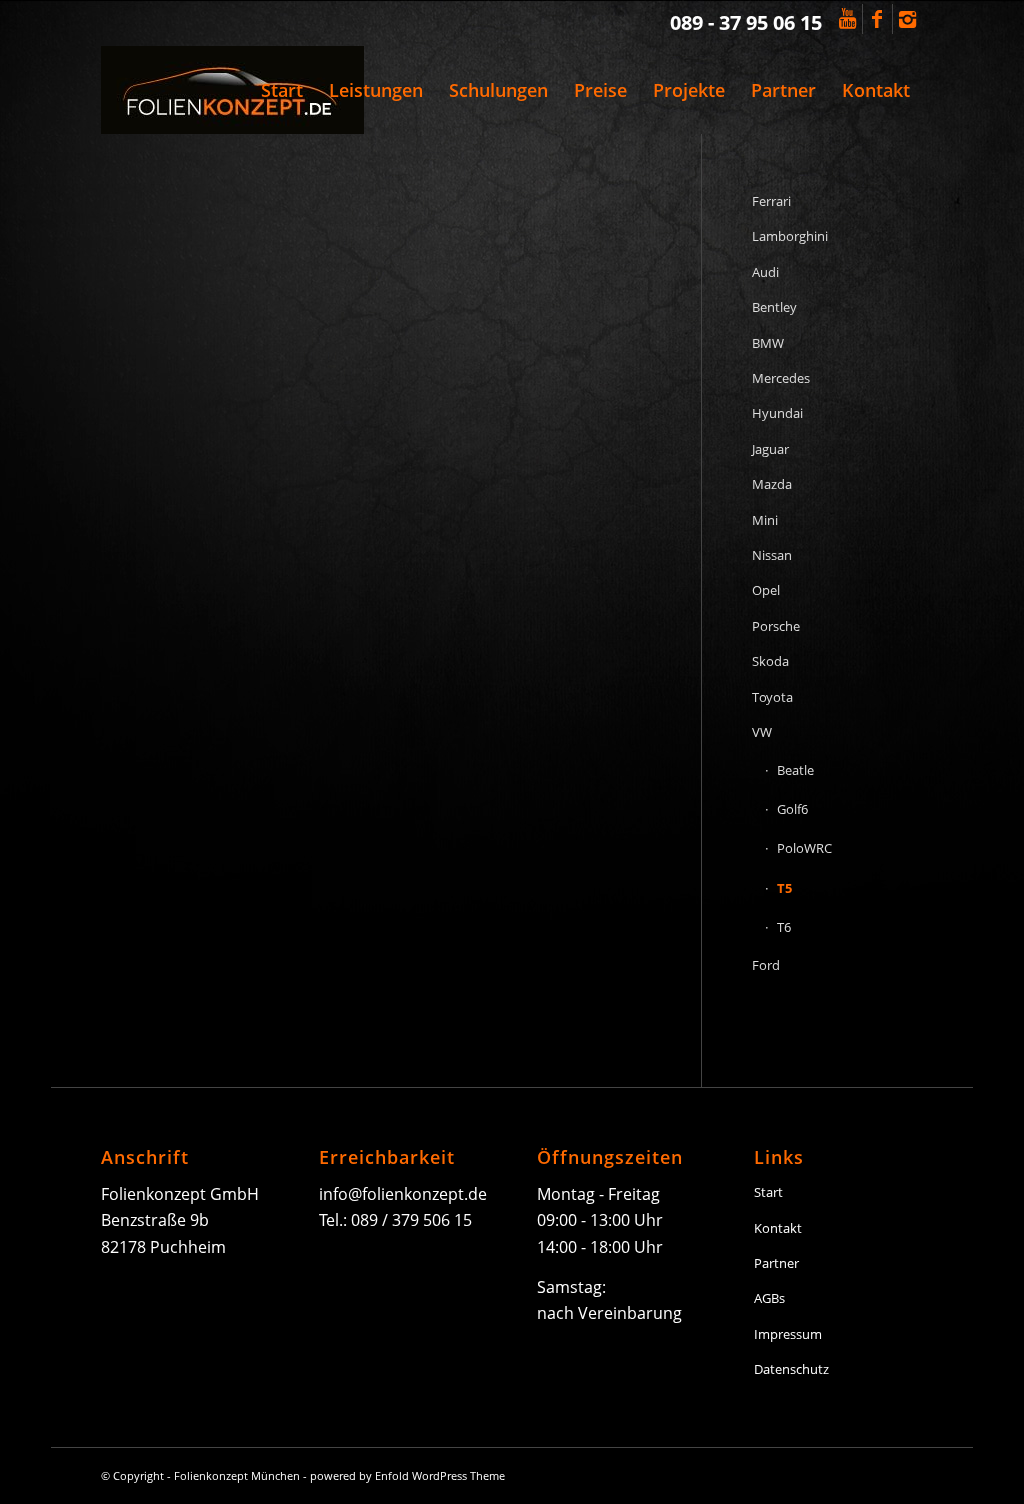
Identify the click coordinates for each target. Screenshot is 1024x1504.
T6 (784, 927)
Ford (766, 965)
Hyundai (777, 413)
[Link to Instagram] (908, 19)
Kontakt (778, 1228)
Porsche (776, 626)
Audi (765, 272)
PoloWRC (804, 848)
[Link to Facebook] (877, 19)
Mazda (772, 484)
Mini (765, 520)
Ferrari (771, 201)
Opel (766, 590)
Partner (776, 1263)
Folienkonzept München (237, 1475)
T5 (784, 888)
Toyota (772, 697)
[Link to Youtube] (847, 19)
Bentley (774, 307)
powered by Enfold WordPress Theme (407, 1475)
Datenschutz (791, 1369)
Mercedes (781, 378)
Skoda (770, 661)
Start (768, 1192)
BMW (768, 343)
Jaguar (770, 449)
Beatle (795, 770)
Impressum (788, 1334)
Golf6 (792, 809)
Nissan (772, 555)
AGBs (769, 1298)
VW (762, 732)
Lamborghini (790, 236)
